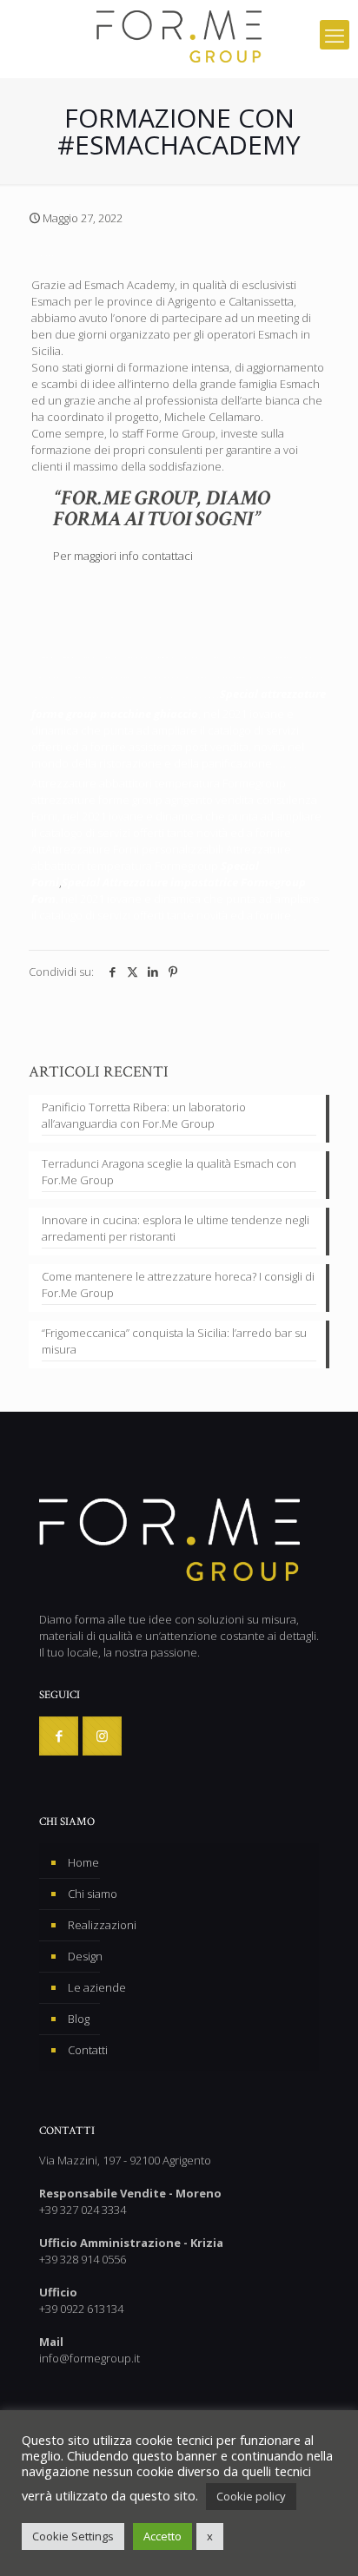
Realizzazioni (102, 1925)
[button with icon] (59, 1736)
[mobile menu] (335, 35)
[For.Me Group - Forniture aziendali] (179, 35)
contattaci (167, 556)
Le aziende (97, 1987)
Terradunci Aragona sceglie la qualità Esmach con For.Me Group (169, 1172)
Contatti (88, 2050)
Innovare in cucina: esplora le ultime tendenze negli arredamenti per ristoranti (176, 1228)
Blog (79, 2019)
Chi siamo (93, 1894)
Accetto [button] (162, 2536)
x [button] (210, 2536)
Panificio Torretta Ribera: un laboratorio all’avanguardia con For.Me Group (144, 1115)
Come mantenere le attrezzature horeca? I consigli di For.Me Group (178, 1285)
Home (83, 1862)
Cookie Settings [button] (73, 2536)
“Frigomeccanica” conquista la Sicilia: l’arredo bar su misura (174, 1341)
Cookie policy (251, 2496)
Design (85, 1956)
